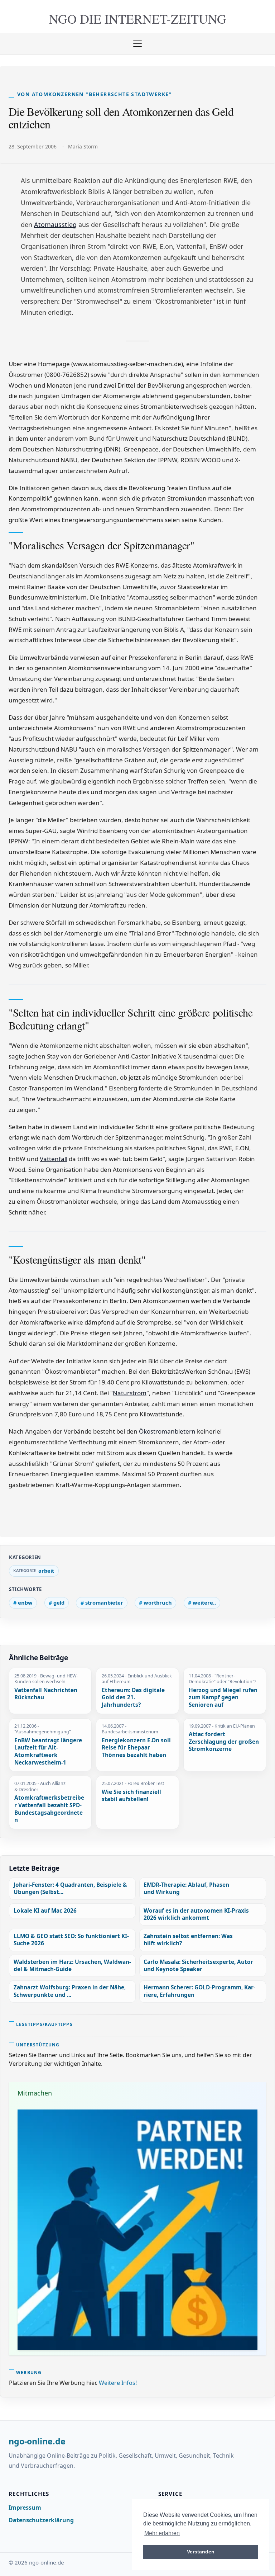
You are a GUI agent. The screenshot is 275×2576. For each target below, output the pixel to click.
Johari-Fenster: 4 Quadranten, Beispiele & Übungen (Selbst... (70, 1888)
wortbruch (158, 1602)
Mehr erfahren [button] (162, 2533)
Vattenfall (54, 1159)
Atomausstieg (55, 224)
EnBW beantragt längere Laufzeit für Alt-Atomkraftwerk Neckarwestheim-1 (48, 1752)
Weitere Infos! (118, 2383)
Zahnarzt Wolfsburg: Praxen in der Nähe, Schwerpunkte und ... (70, 1991)
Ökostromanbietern (167, 1431)
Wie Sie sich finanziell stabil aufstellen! (131, 1796)
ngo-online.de (37, 2442)
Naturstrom (130, 1393)
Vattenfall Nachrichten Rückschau (46, 1694)
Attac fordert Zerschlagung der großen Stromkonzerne (224, 1742)
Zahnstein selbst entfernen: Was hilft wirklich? (188, 1940)
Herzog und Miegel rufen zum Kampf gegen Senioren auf (223, 1698)
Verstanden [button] (201, 2552)
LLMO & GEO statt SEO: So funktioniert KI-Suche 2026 (71, 1940)
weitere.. (204, 1602)
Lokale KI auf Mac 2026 (45, 1911)
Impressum (25, 2508)
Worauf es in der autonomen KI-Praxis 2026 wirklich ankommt (196, 1914)
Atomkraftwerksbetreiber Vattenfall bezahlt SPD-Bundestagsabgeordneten (49, 1809)
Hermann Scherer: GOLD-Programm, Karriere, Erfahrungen (199, 1991)
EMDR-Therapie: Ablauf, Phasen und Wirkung (186, 1888)
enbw (25, 1602)
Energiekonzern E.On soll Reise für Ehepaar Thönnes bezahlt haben (136, 1748)
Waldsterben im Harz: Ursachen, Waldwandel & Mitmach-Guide (72, 1966)
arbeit (46, 1571)
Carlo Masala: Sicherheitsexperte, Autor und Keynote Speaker (198, 1966)
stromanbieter (104, 1602)
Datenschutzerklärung (41, 2520)
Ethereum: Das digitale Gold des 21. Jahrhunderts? (133, 1698)
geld (59, 1602)
